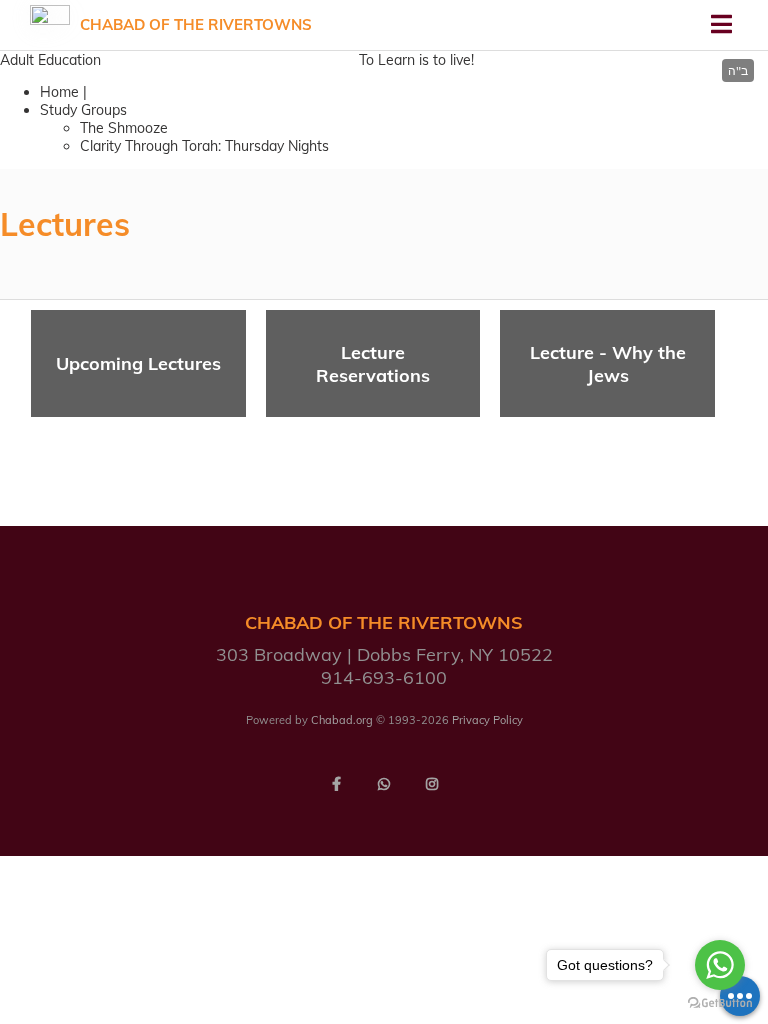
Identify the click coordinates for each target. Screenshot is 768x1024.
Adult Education (50, 60)
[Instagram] (432, 784)
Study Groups (83, 110)
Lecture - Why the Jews (608, 364)
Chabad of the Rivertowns (196, 24)
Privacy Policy (487, 720)
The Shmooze (124, 128)
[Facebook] (336, 784)
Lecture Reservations (373, 364)
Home (59, 92)
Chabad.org (342, 720)
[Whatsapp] (384, 784)
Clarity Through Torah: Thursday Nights (204, 146)
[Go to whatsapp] (720, 965)
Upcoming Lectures (138, 363)
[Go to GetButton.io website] (720, 1003)
